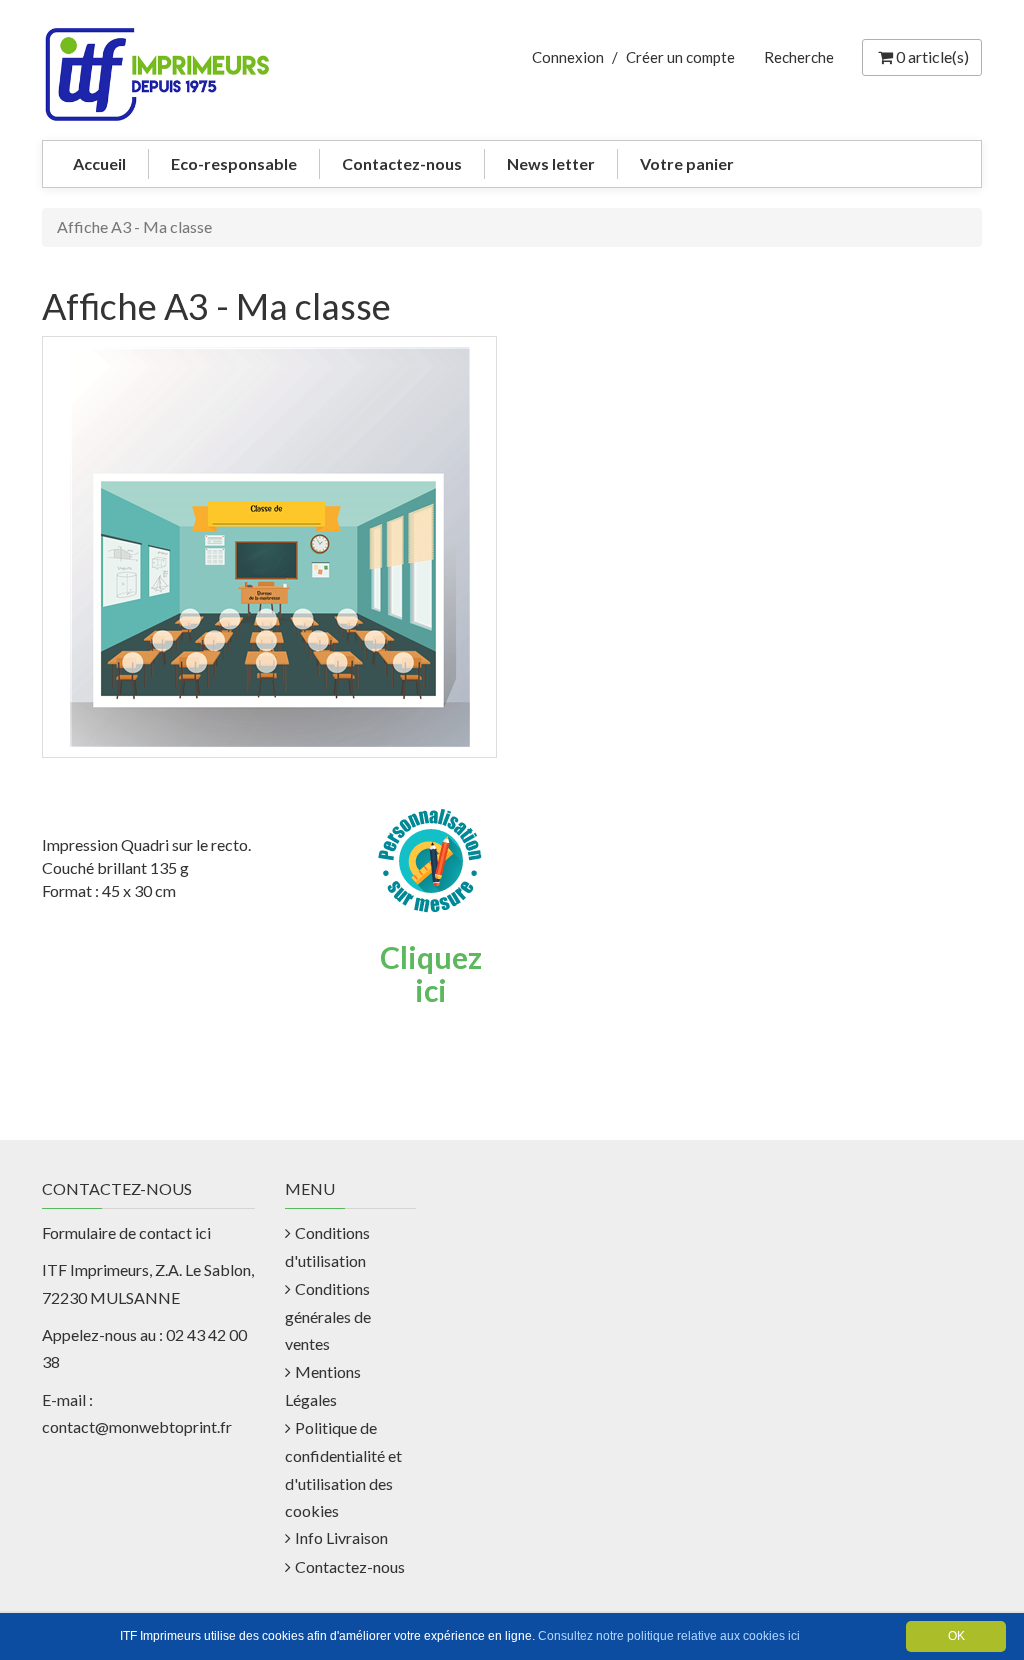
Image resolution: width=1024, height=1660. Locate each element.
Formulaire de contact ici (126, 1232)
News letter (551, 163)
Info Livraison (341, 1537)
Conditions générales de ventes (328, 1316)
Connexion (568, 57)
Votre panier (687, 163)
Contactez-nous (402, 163)
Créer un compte (680, 57)
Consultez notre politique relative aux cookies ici (669, 1636)
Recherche (799, 57)
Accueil (99, 163)
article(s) (932, 56)
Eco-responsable (234, 163)
